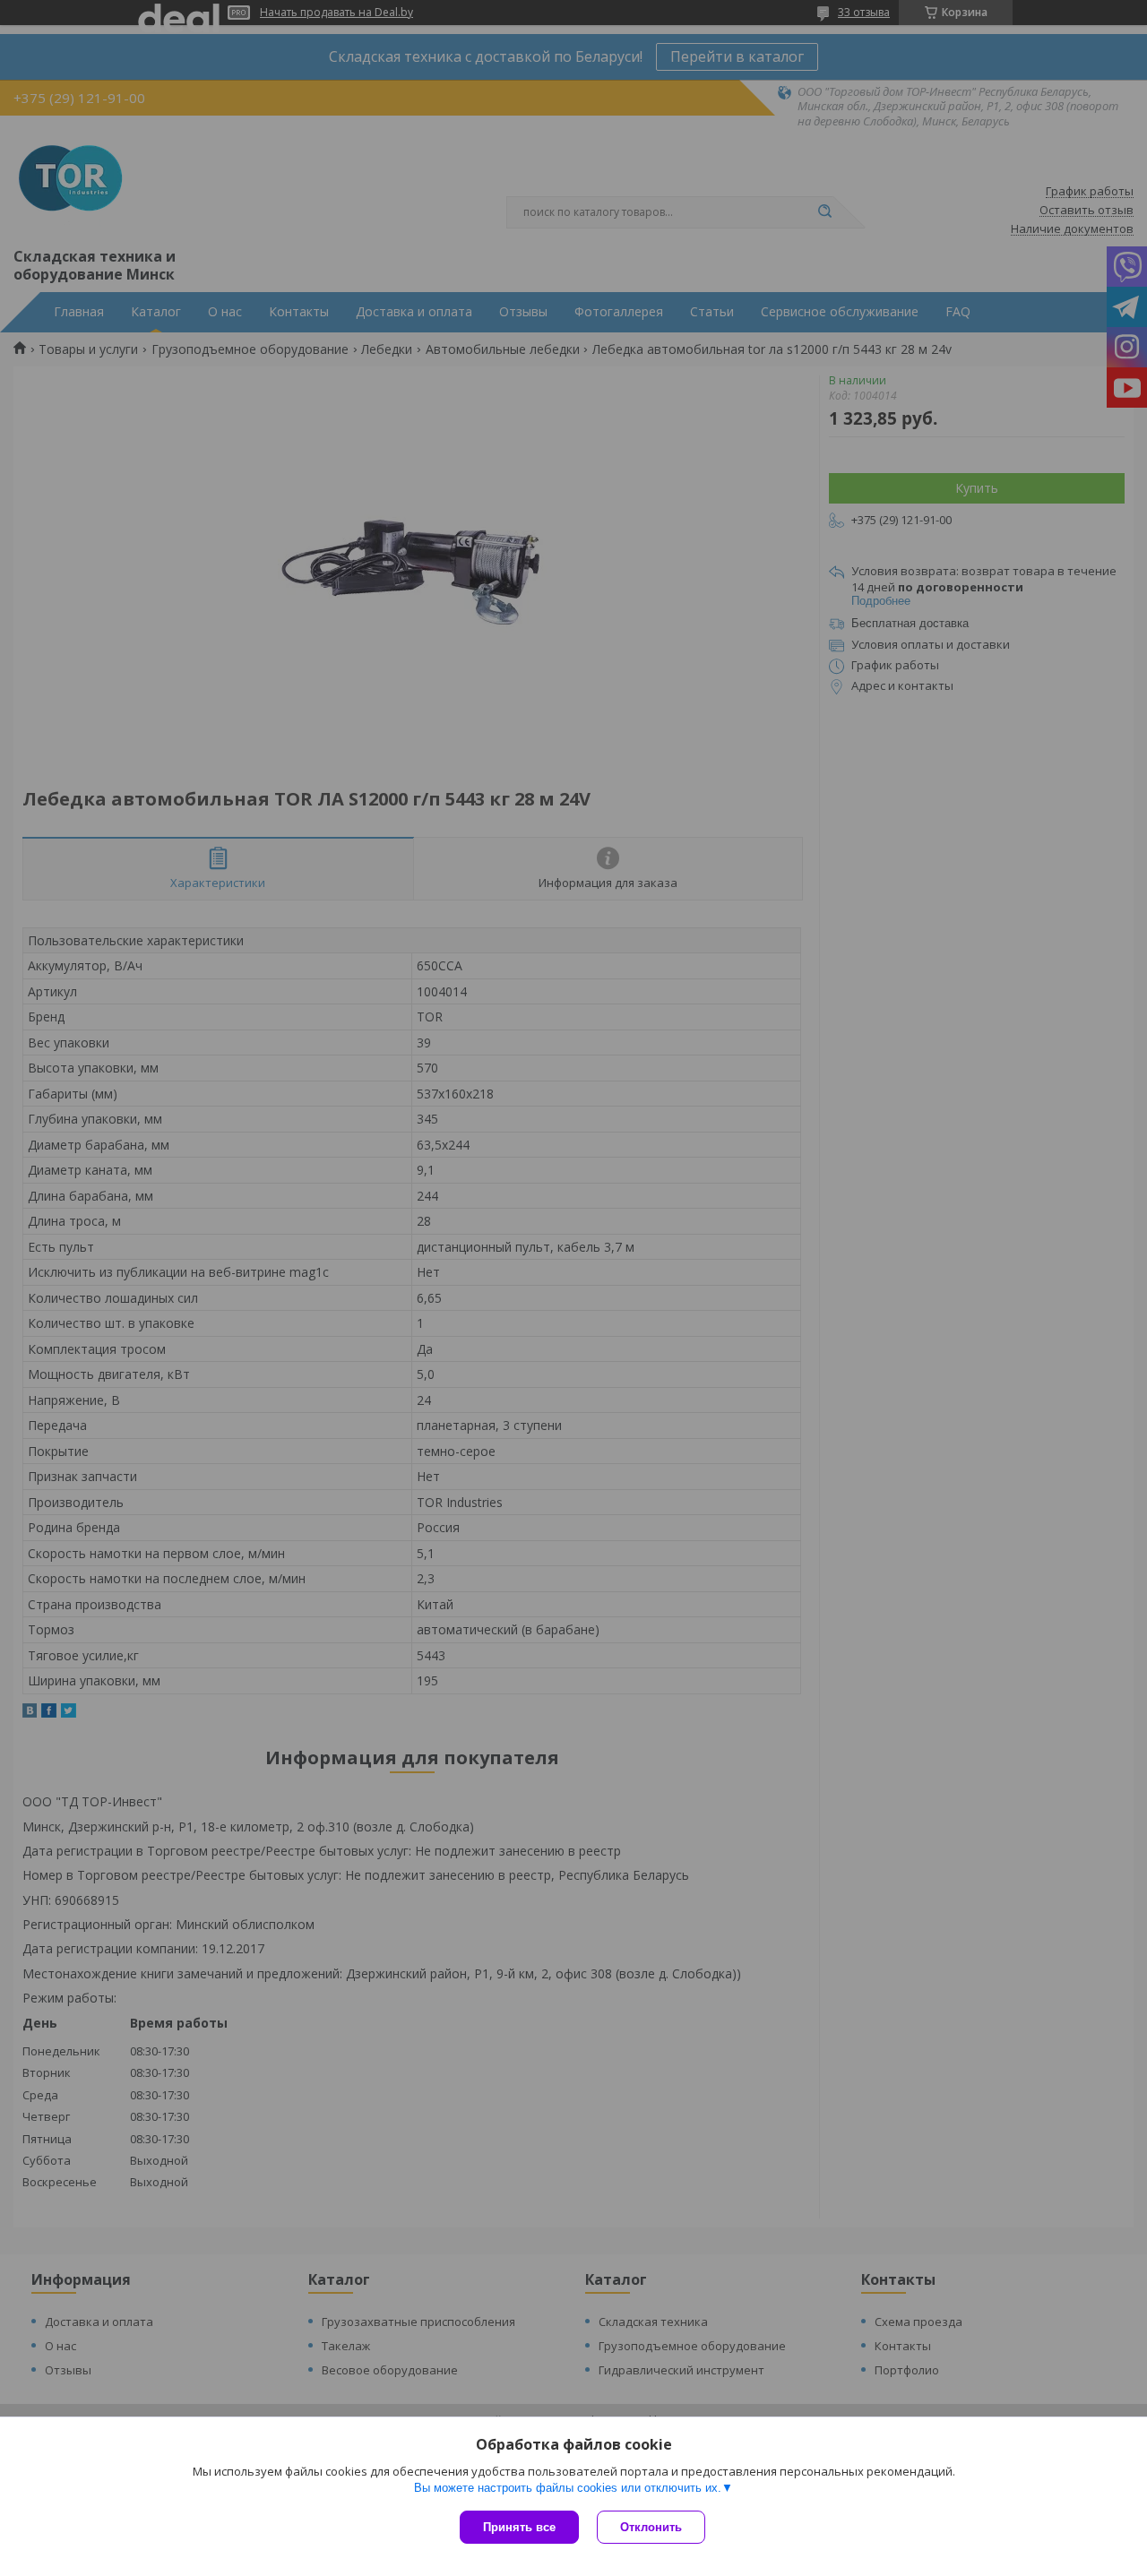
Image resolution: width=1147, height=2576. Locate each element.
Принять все (519, 2527)
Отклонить (651, 2527)
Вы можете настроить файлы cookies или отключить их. (568, 2488)
